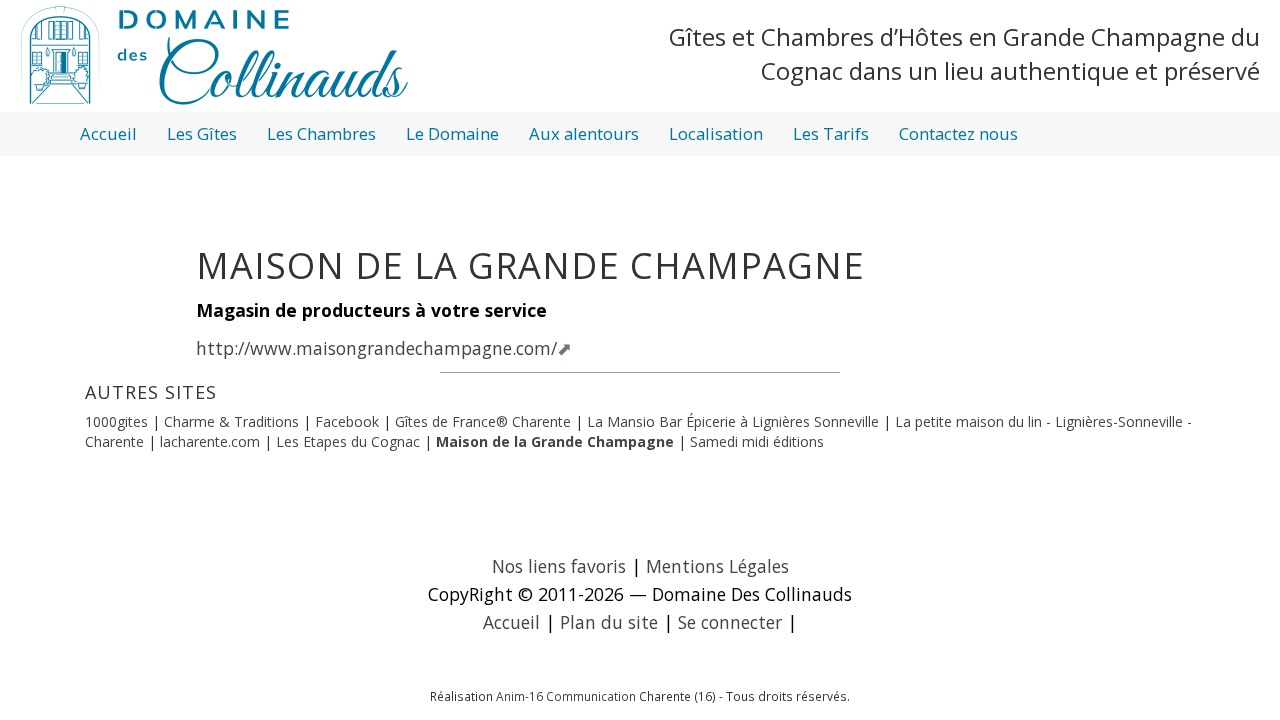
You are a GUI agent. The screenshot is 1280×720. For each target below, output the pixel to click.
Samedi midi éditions (757, 441)
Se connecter (730, 622)
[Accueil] (215, 54)
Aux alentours (584, 133)
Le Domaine (452, 133)
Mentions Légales (717, 566)
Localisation (716, 133)
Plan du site (609, 622)
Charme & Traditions (231, 421)
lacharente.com (210, 441)
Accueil (108, 133)
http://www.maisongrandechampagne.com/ (376, 348)
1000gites (116, 421)
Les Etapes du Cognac (348, 441)
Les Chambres (321, 133)
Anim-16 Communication (566, 696)
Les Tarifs (831, 133)
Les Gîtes (202, 133)
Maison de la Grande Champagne (555, 441)
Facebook (349, 421)
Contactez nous (958, 133)
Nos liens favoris (559, 566)
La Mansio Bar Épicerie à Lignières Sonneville (735, 421)
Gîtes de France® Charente (483, 421)
